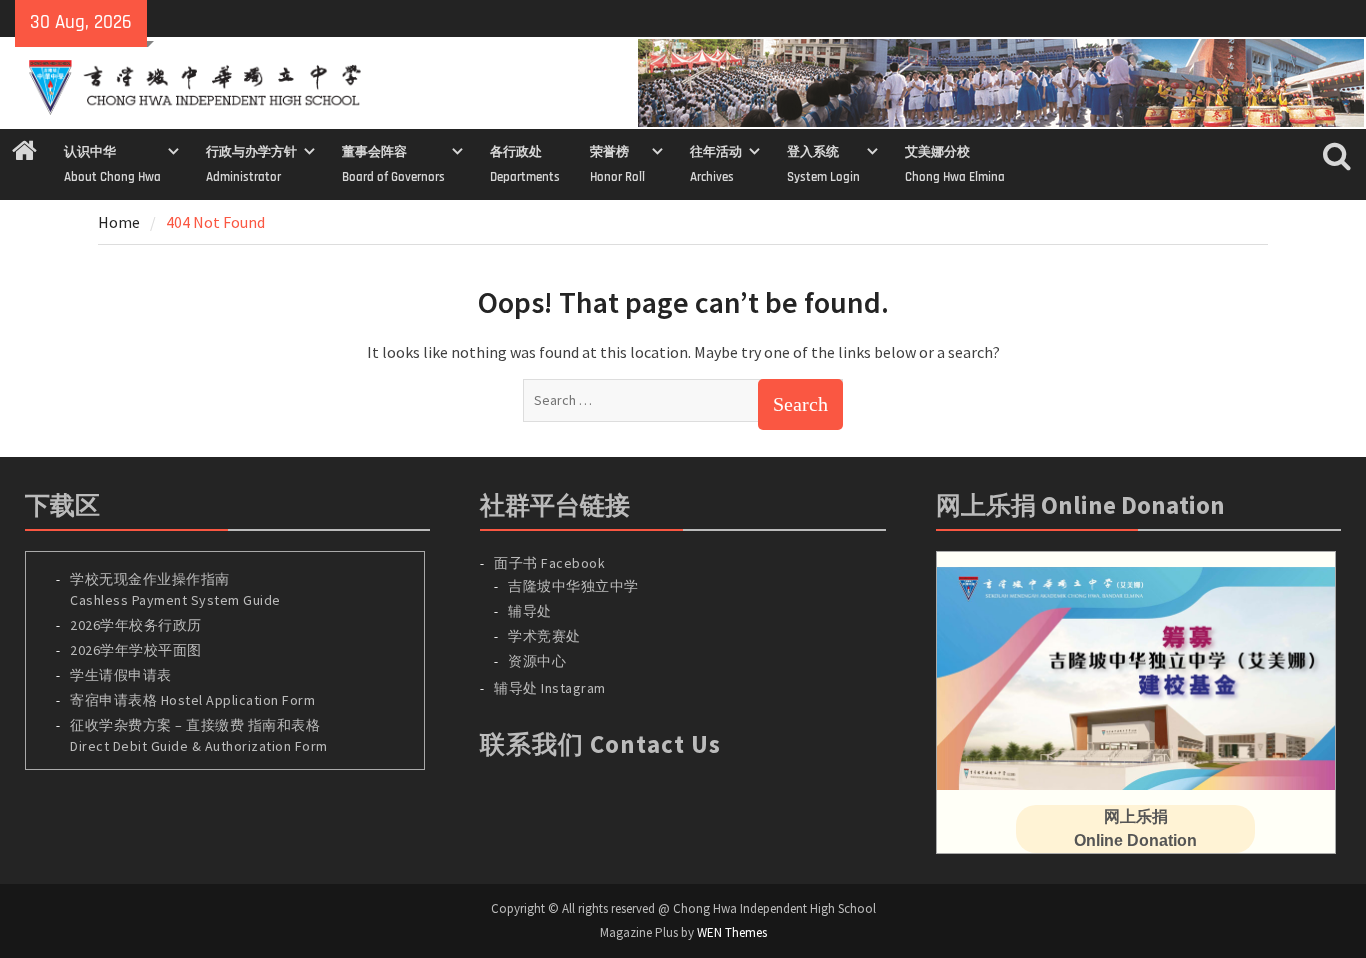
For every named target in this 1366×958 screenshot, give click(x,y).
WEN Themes (732, 932)
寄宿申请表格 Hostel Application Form (194, 700)
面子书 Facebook (549, 563)
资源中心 (537, 661)
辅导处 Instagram (550, 688)
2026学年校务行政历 (136, 625)
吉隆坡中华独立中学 (573, 586)
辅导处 (530, 611)
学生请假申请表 (121, 675)
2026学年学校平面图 (136, 650)
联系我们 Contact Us (600, 744)
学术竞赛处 (544, 636)
